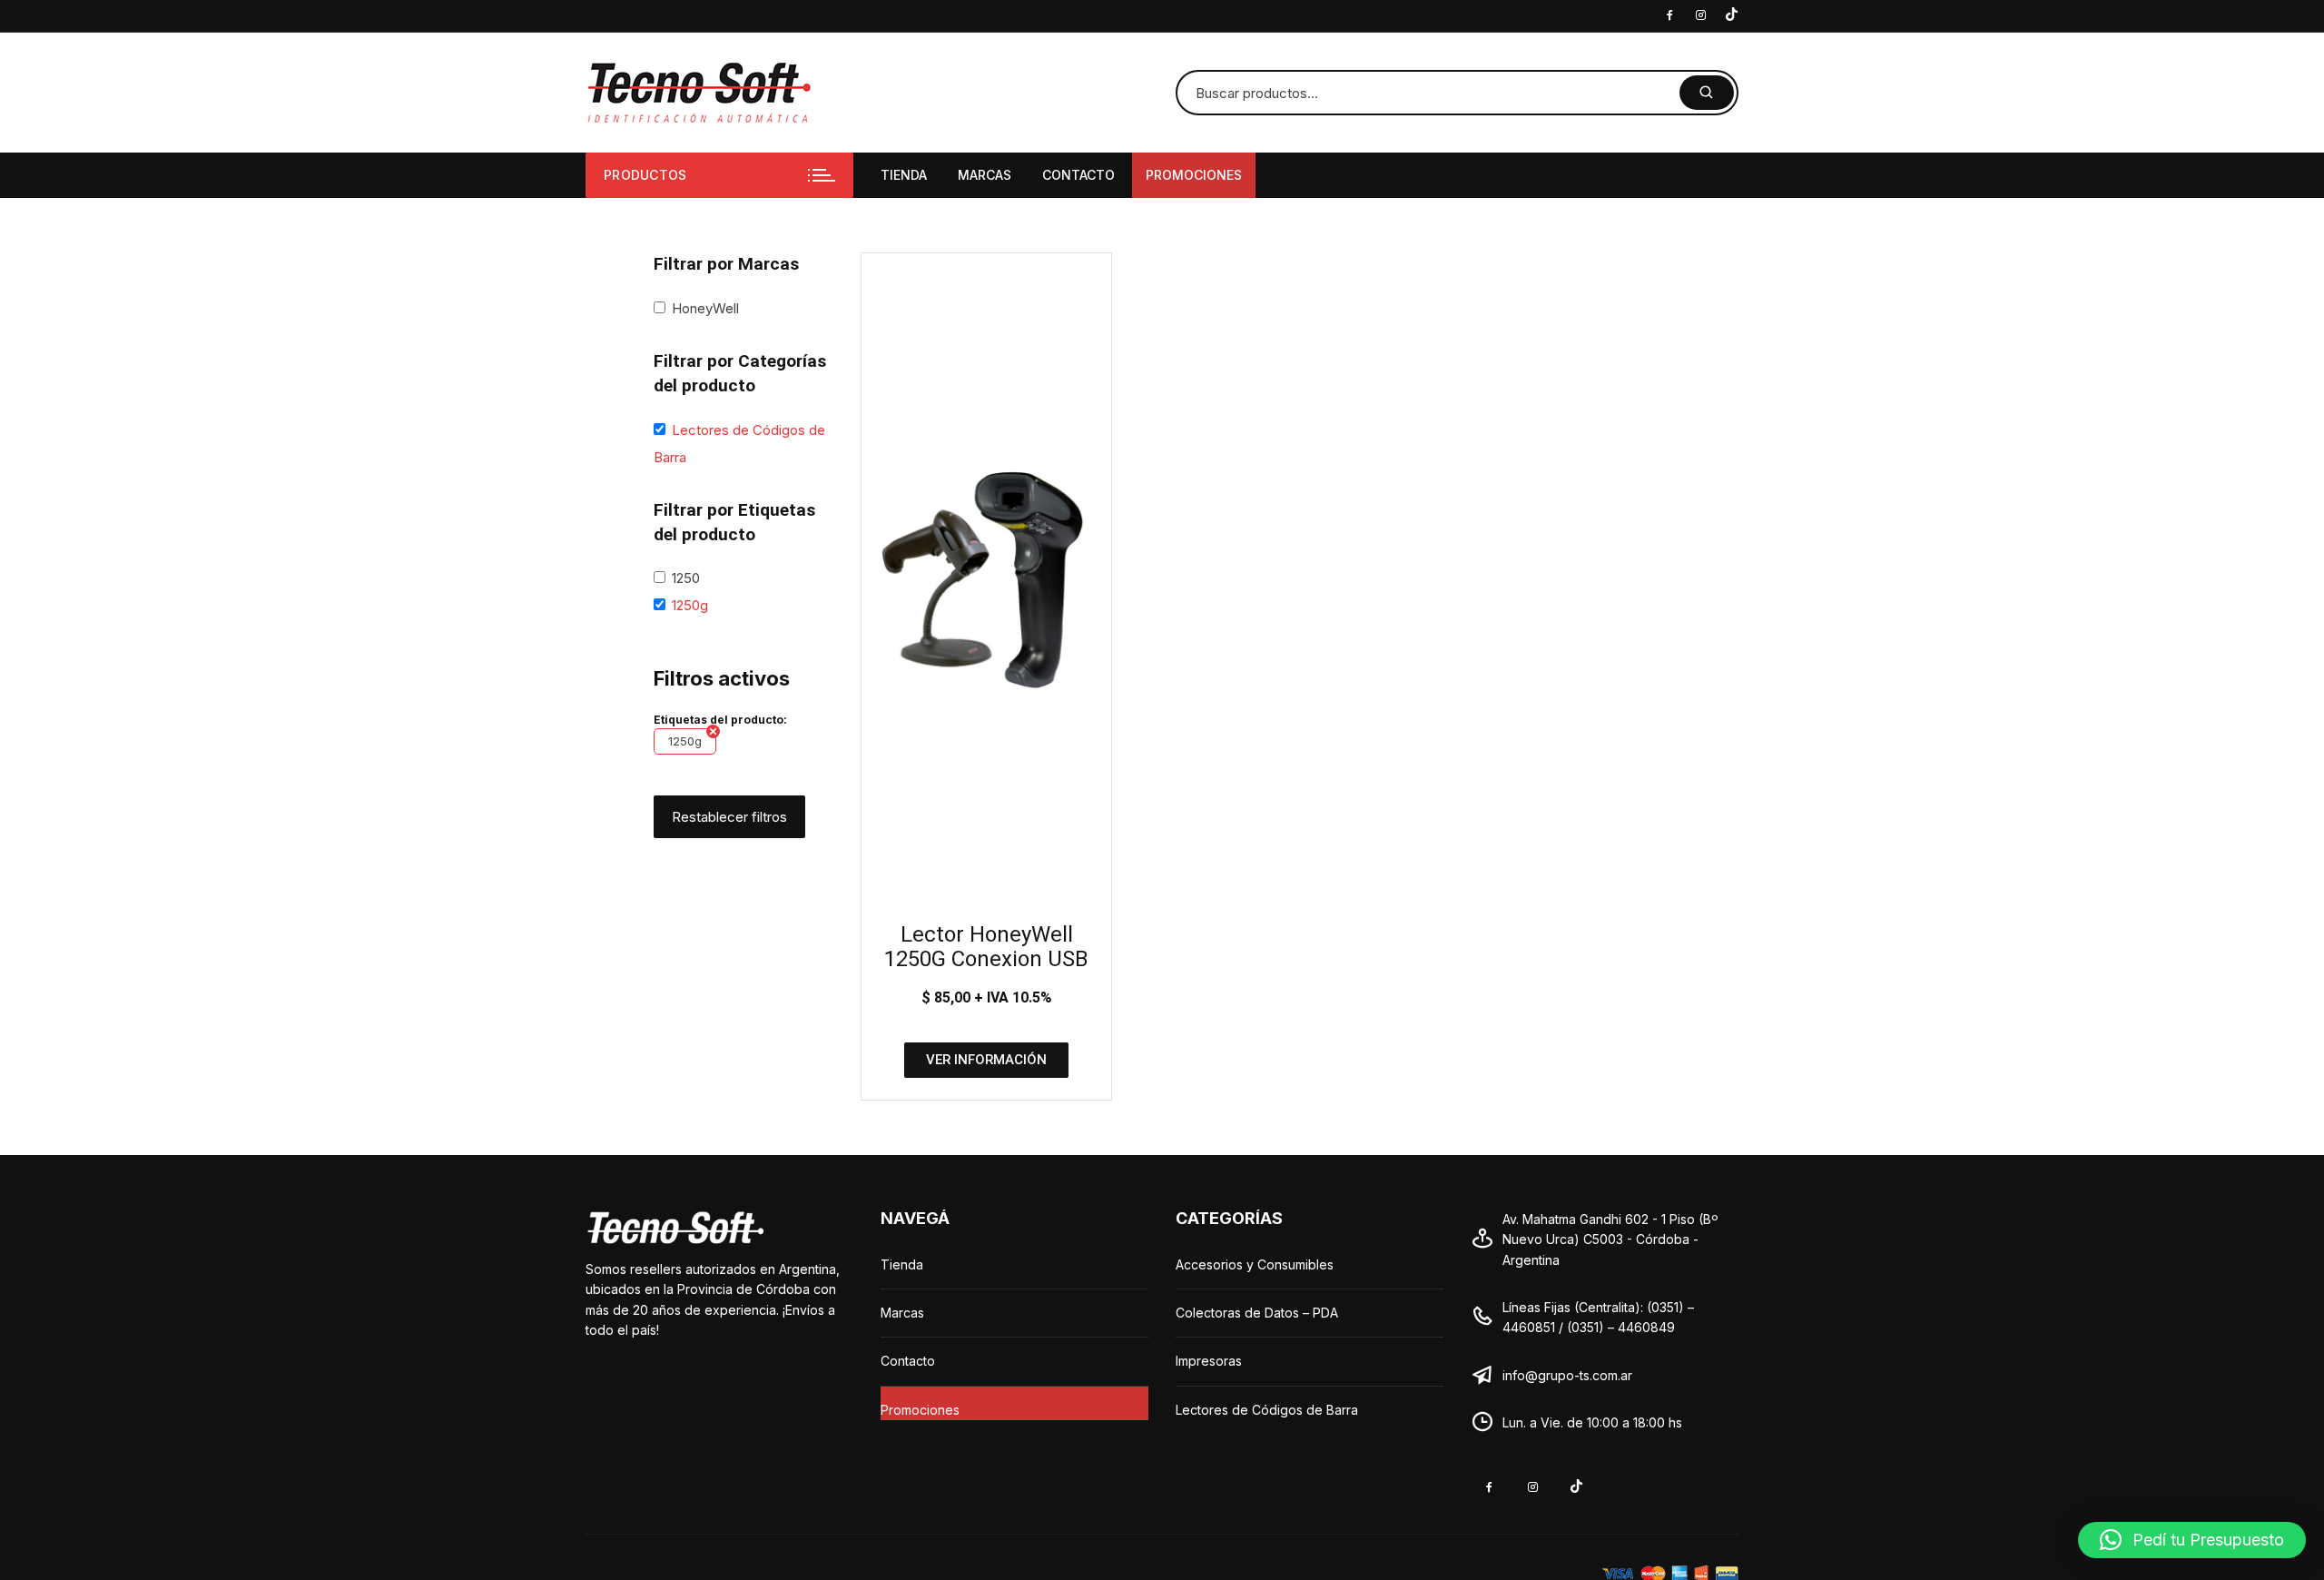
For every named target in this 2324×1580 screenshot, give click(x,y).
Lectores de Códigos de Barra (1267, 1410)
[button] (2192, 1540)
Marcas (985, 175)
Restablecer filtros (729, 817)
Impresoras (1209, 1361)
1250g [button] (690, 605)
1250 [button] (686, 578)
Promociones (1194, 175)
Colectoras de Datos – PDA (1257, 1313)
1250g (685, 741)
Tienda (904, 175)
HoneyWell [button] (705, 308)
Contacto (1078, 175)
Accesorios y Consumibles (1255, 1264)
